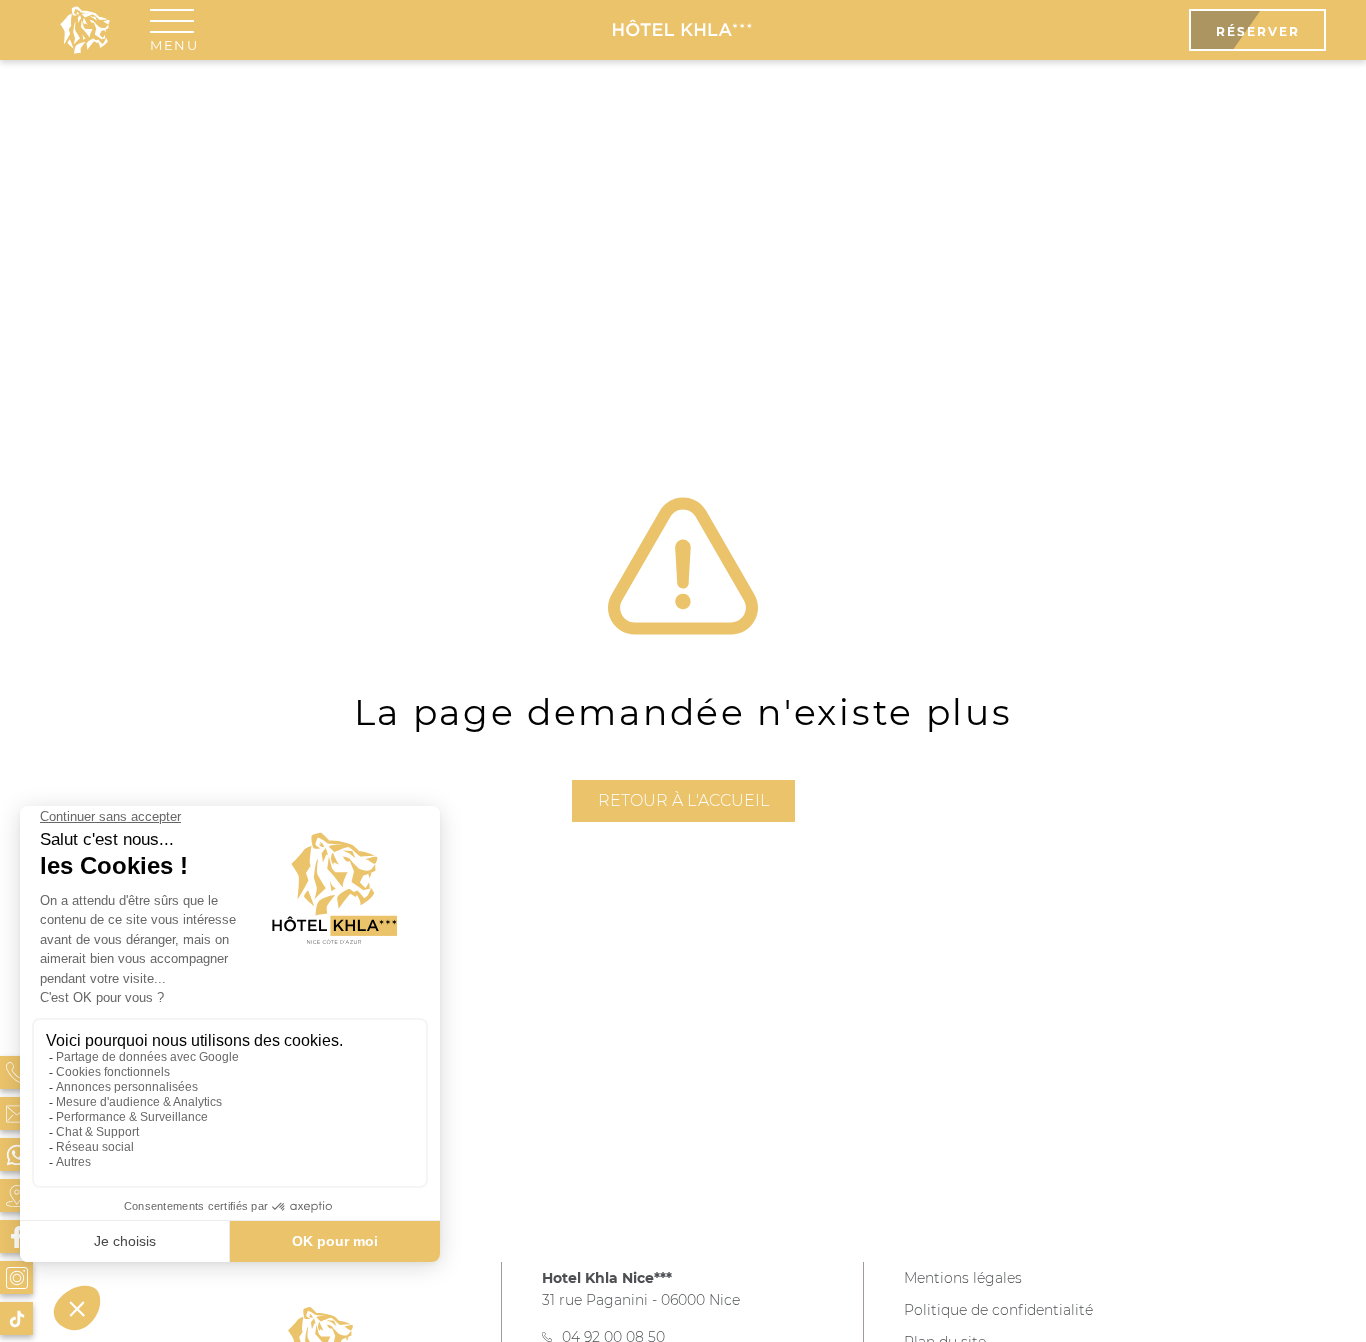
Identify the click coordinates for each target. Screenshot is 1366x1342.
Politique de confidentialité (998, 1310)
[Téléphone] (16, 1072)
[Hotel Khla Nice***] (683, 30)
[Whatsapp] (16, 1154)
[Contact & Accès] (16, 1113)
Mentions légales (963, 1278)
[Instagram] (16, 1277)
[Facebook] (16, 1236)
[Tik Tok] (16, 1318)
